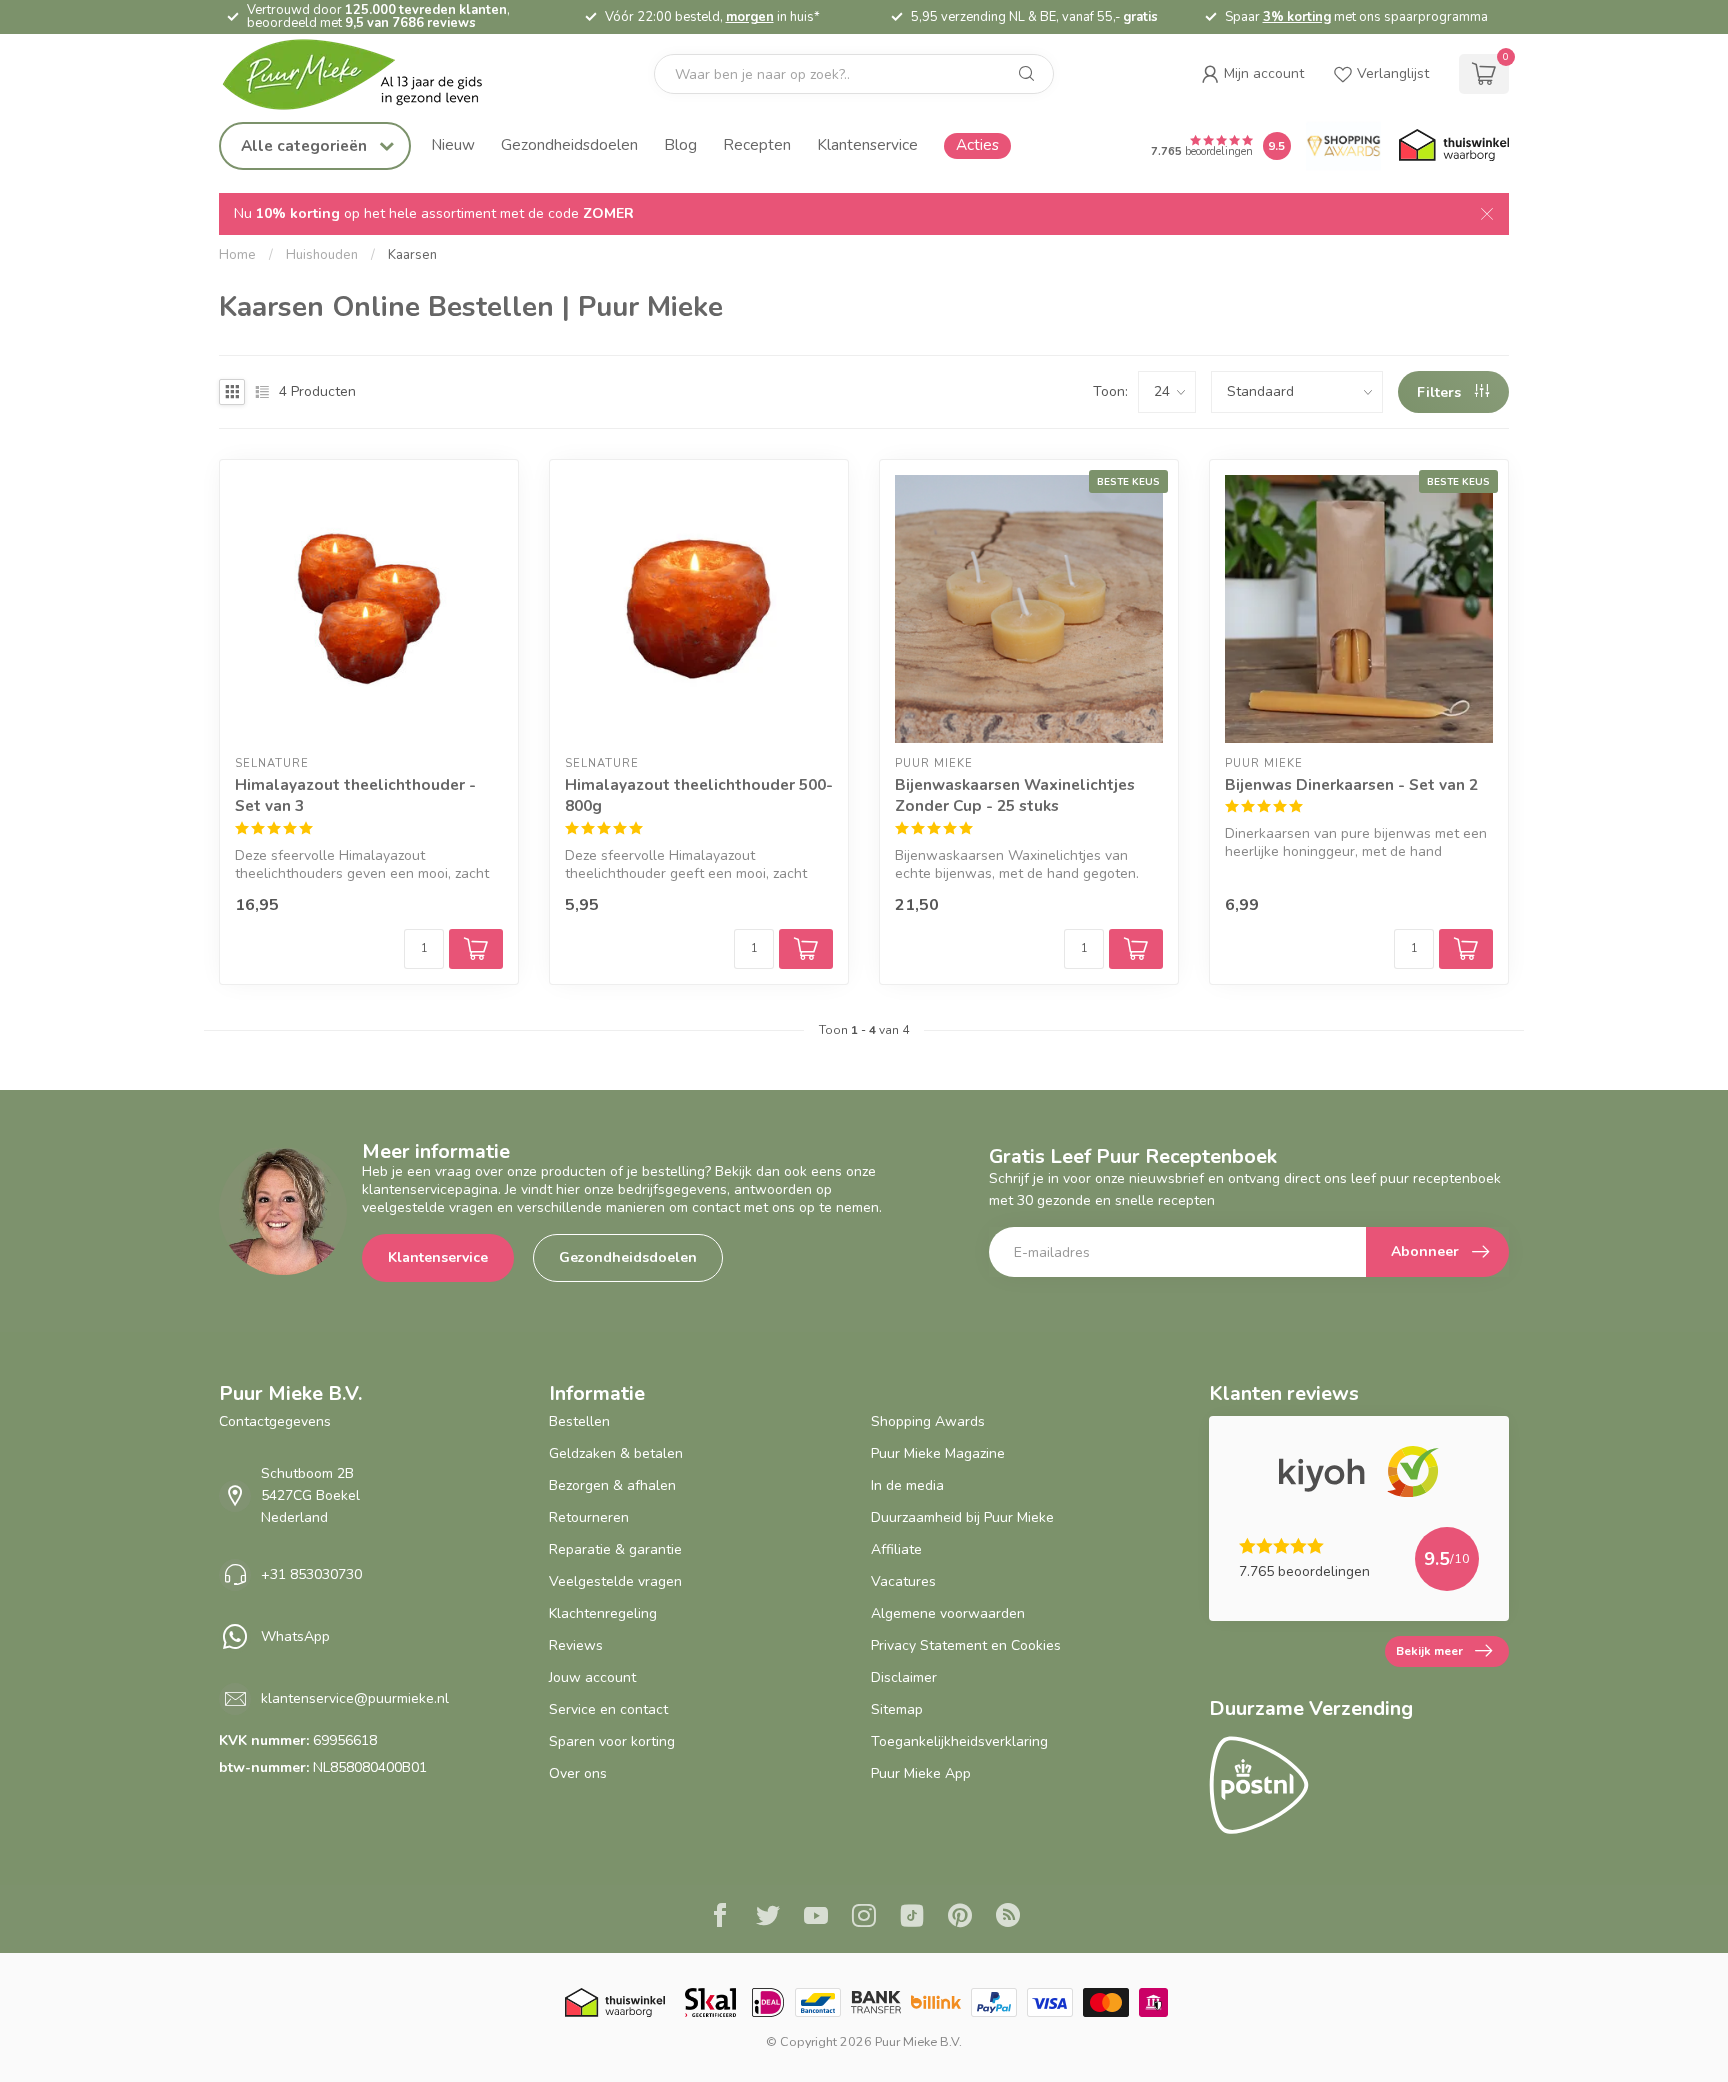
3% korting (1297, 17)
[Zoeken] (1027, 74)
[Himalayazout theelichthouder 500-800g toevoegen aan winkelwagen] (806, 949)
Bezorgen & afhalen (612, 1485)
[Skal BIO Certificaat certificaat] (710, 2002)
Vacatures (903, 1581)
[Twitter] (768, 1918)
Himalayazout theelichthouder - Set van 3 (355, 795)
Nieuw (453, 144)
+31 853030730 (311, 1574)
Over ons (578, 1773)
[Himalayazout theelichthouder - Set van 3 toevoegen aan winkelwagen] (476, 949)
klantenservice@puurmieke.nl (355, 1698)
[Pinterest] (960, 1918)
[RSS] (1008, 1918)
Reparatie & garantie (615, 1549)
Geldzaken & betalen (616, 1453)
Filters (1441, 392)
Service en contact (608, 1709)
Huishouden (322, 255)
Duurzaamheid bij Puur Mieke (962, 1517)
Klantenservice (867, 144)
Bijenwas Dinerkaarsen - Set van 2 (1351, 784)
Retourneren (589, 1517)
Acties (977, 144)
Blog (680, 144)
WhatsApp (295, 1636)
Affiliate (896, 1549)
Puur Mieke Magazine (938, 1453)
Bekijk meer (1429, 1651)
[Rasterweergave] (232, 392)
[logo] (369, 74)
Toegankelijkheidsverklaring (959, 1741)
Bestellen (579, 1421)
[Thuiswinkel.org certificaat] (1454, 146)
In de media (907, 1485)
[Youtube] (816, 1918)
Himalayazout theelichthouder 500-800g (699, 795)
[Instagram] (864, 1918)
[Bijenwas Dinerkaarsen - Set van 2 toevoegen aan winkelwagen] (1466, 949)
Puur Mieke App (921, 1773)
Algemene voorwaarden (948, 1613)
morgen (750, 17)
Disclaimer (904, 1677)
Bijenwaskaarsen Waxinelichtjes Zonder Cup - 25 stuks (1015, 795)
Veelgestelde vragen (615, 1581)
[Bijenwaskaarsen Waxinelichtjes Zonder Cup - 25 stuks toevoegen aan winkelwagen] (1136, 949)
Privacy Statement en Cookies (966, 1645)
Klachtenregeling (603, 1613)
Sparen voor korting (612, 1741)
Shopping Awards (928, 1421)
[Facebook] (720, 1918)
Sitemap (897, 1709)
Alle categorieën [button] (306, 145)
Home (237, 255)
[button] (1252, 74)
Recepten (757, 144)
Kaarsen (412, 255)
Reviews (576, 1645)
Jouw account (592, 1677)
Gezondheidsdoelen (569, 144)
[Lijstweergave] (262, 392)
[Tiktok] (912, 1918)
